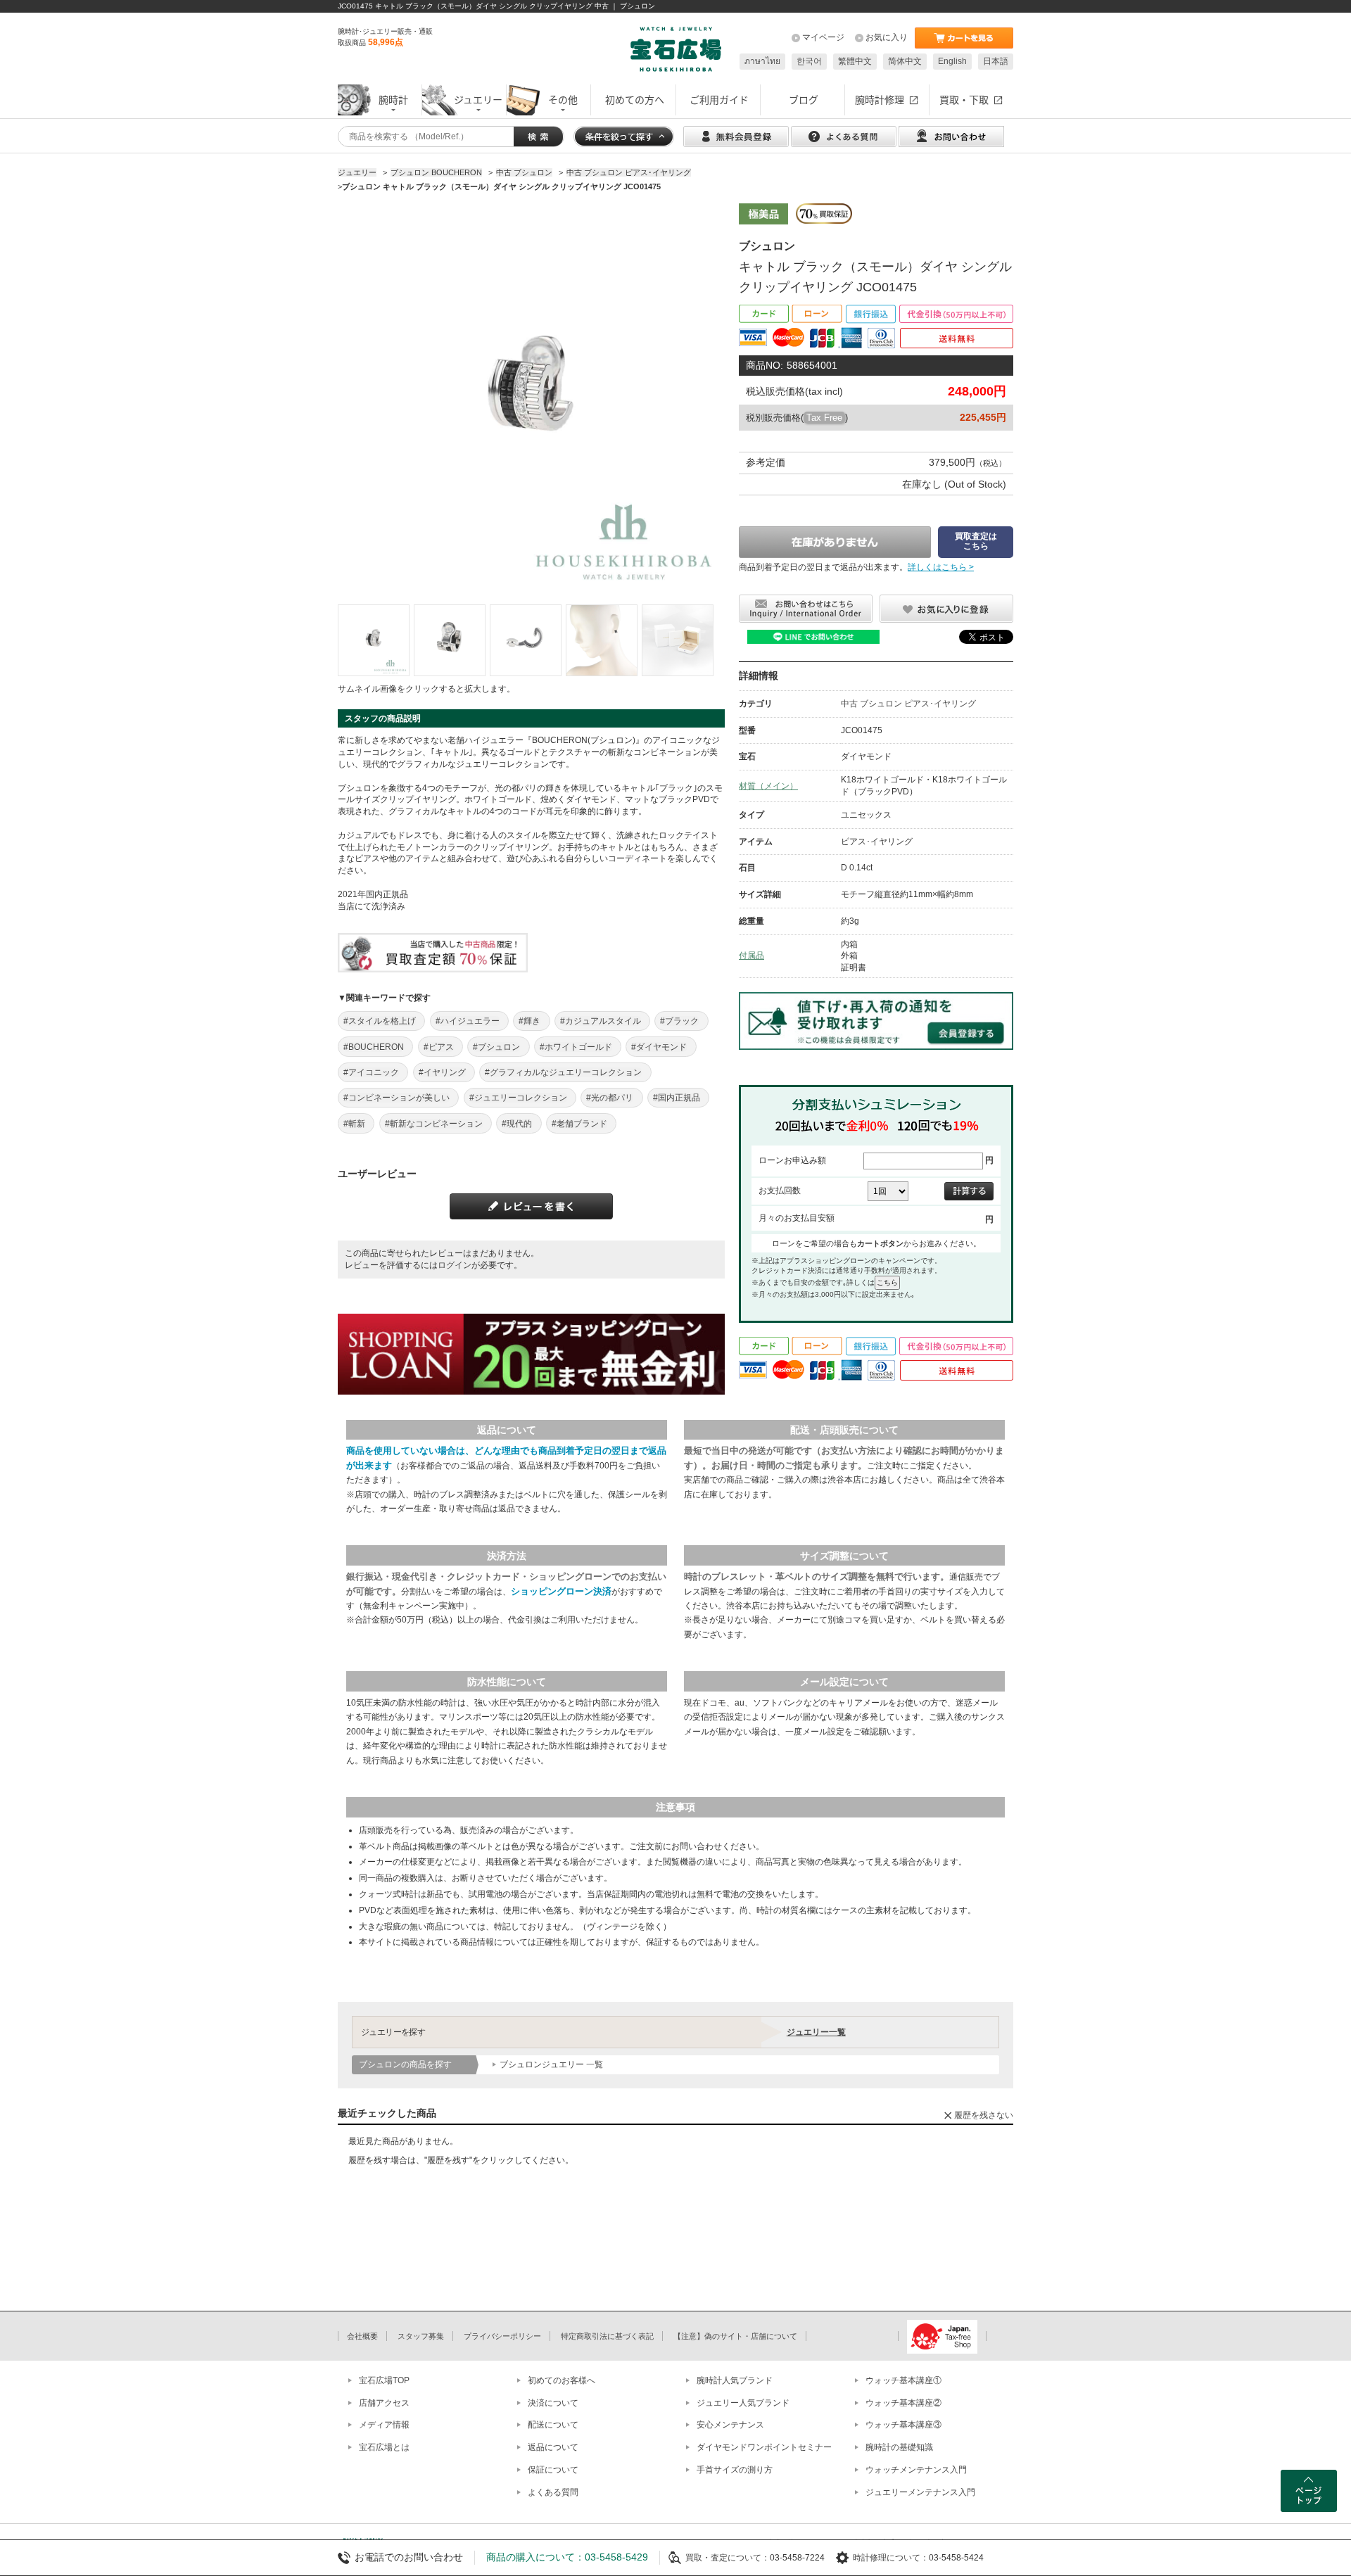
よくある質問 (553, 2492)
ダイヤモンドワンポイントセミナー (764, 2447)
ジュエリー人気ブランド (743, 2403)
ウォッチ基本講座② (903, 2403)
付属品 (751, 956)
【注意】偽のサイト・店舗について (735, 2336)
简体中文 (905, 61)
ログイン (455, 1265)
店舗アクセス (384, 2403)
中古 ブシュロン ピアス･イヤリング (908, 704)
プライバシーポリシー (502, 2336)
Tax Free (824, 418)
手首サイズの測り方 (735, 2470)
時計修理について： (891, 2558)
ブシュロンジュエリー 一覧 (551, 2064)
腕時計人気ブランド (735, 2380)
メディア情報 (384, 2425)
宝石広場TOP (384, 2380)
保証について (553, 2470)
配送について (553, 2425)
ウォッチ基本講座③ (903, 2425)
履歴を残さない (984, 2115)
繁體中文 (855, 61)
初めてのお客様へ (562, 2380)
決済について (553, 2403)
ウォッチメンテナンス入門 (916, 2470)
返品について (553, 2447)
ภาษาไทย (762, 61)
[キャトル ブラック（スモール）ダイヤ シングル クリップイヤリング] (374, 640)
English (952, 61)
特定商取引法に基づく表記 (607, 2336)
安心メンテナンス (730, 2425)
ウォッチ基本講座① (903, 2380)
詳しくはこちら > (941, 567)
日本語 (996, 61)
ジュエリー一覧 (816, 2032)
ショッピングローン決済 (561, 1591)
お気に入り (887, 37)
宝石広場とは (384, 2447)
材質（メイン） (768, 786)
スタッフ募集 (421, 2336)
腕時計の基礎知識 (899, 2447)
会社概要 (362, 2336)
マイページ (823, 37)
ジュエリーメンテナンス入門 (920, 2492)
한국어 (809, 61)
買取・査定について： (728, 2558)
